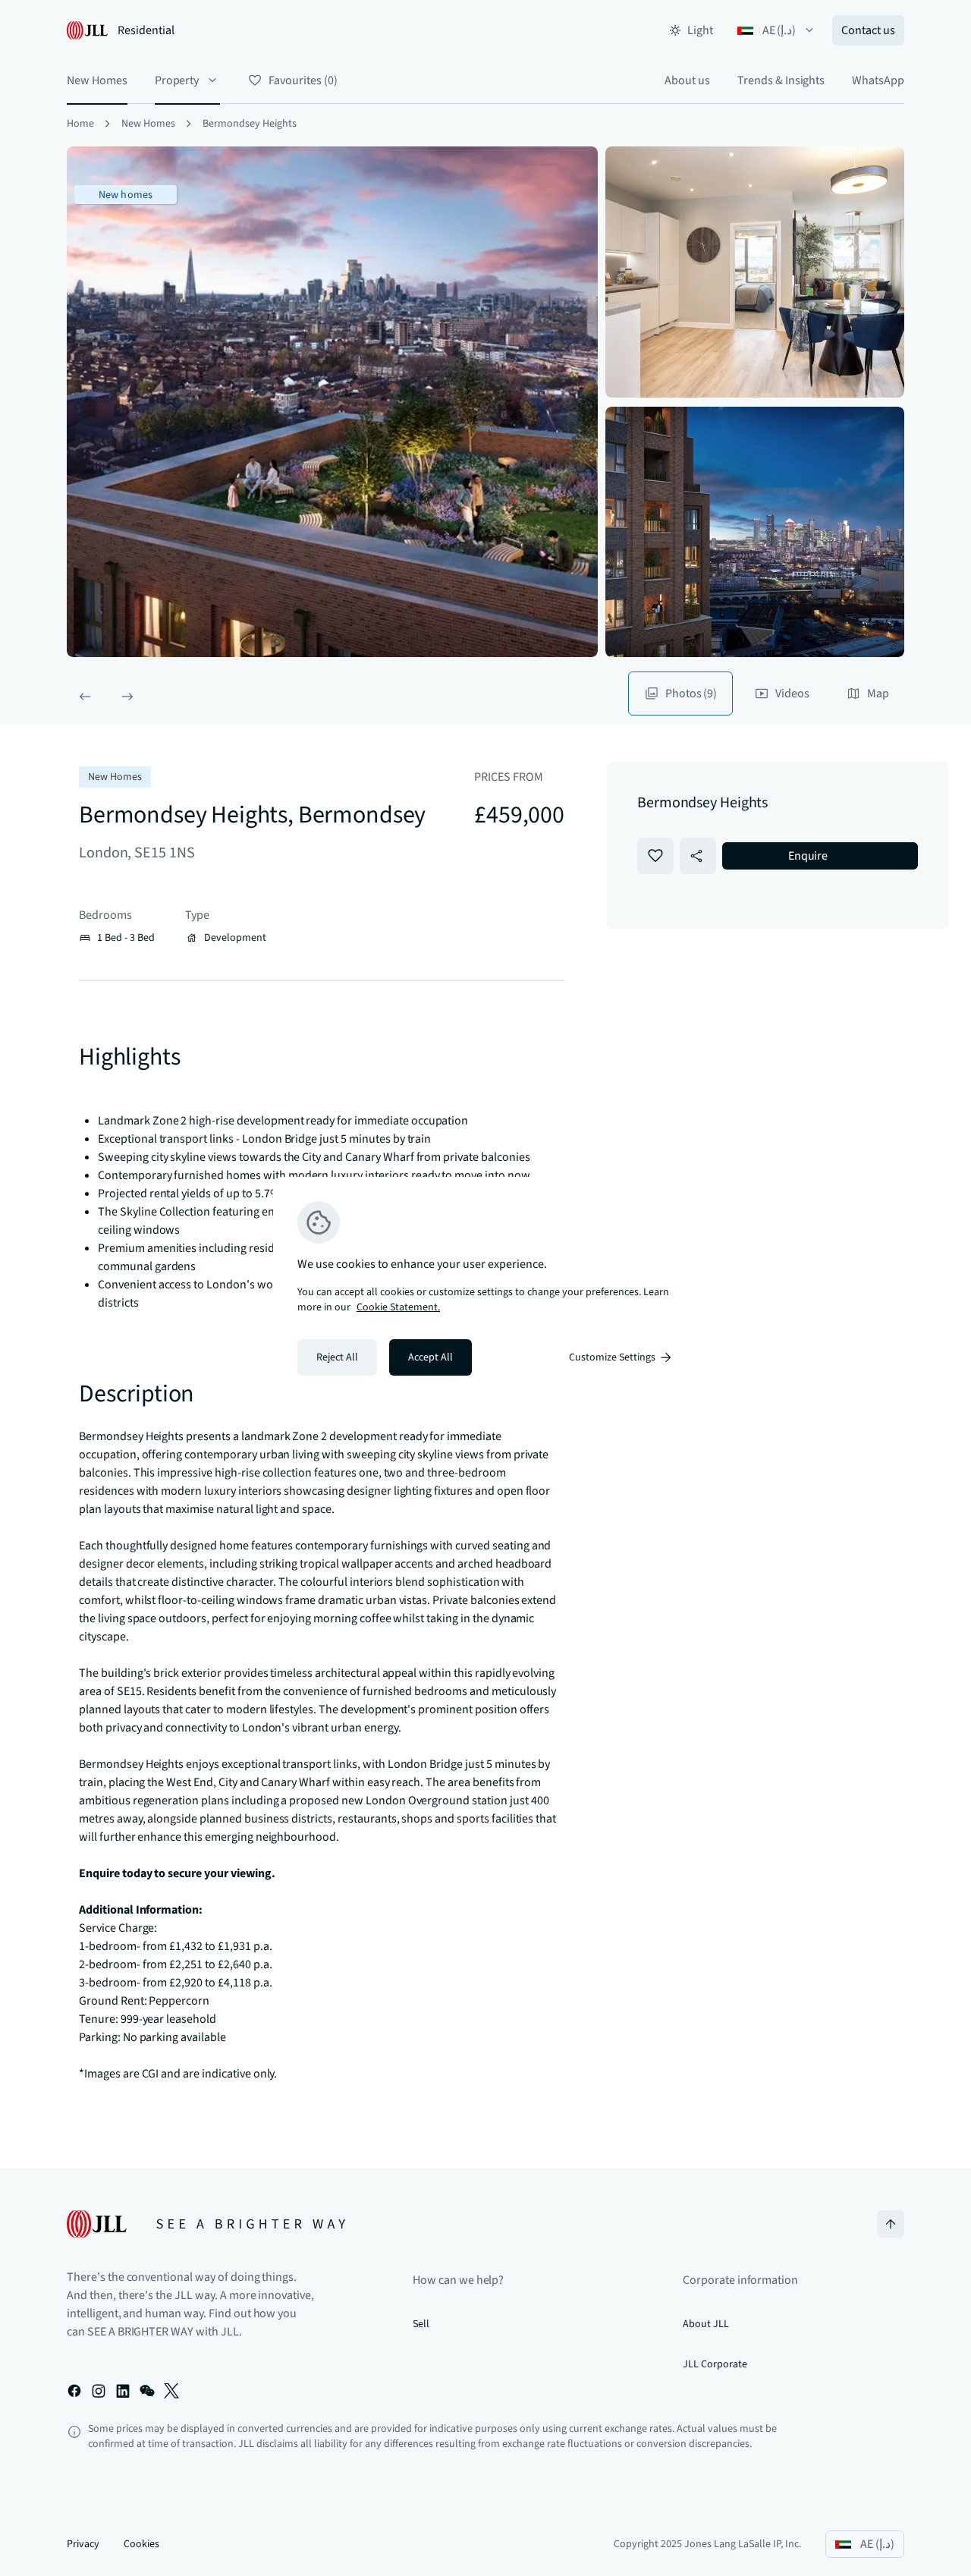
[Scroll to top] (891, 2224)
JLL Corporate (715, 2364)
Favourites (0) (303, 80)
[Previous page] (85, 697)
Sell (421, 2324)
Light (700, 30)
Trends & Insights (781, 80)
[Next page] (127, 697)
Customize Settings (612, 1357)
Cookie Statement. (398, 1307)
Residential (146, 30)
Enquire (808, 856)
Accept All (431, 1357)
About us (687, 80)
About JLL (706, 2324)
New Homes (97, 80)
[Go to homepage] (206, 2224)
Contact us (868, 30)
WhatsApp (878, 80)
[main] (485, 1288)
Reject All (337, 1357)
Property (177, 80)
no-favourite (655, 856)
